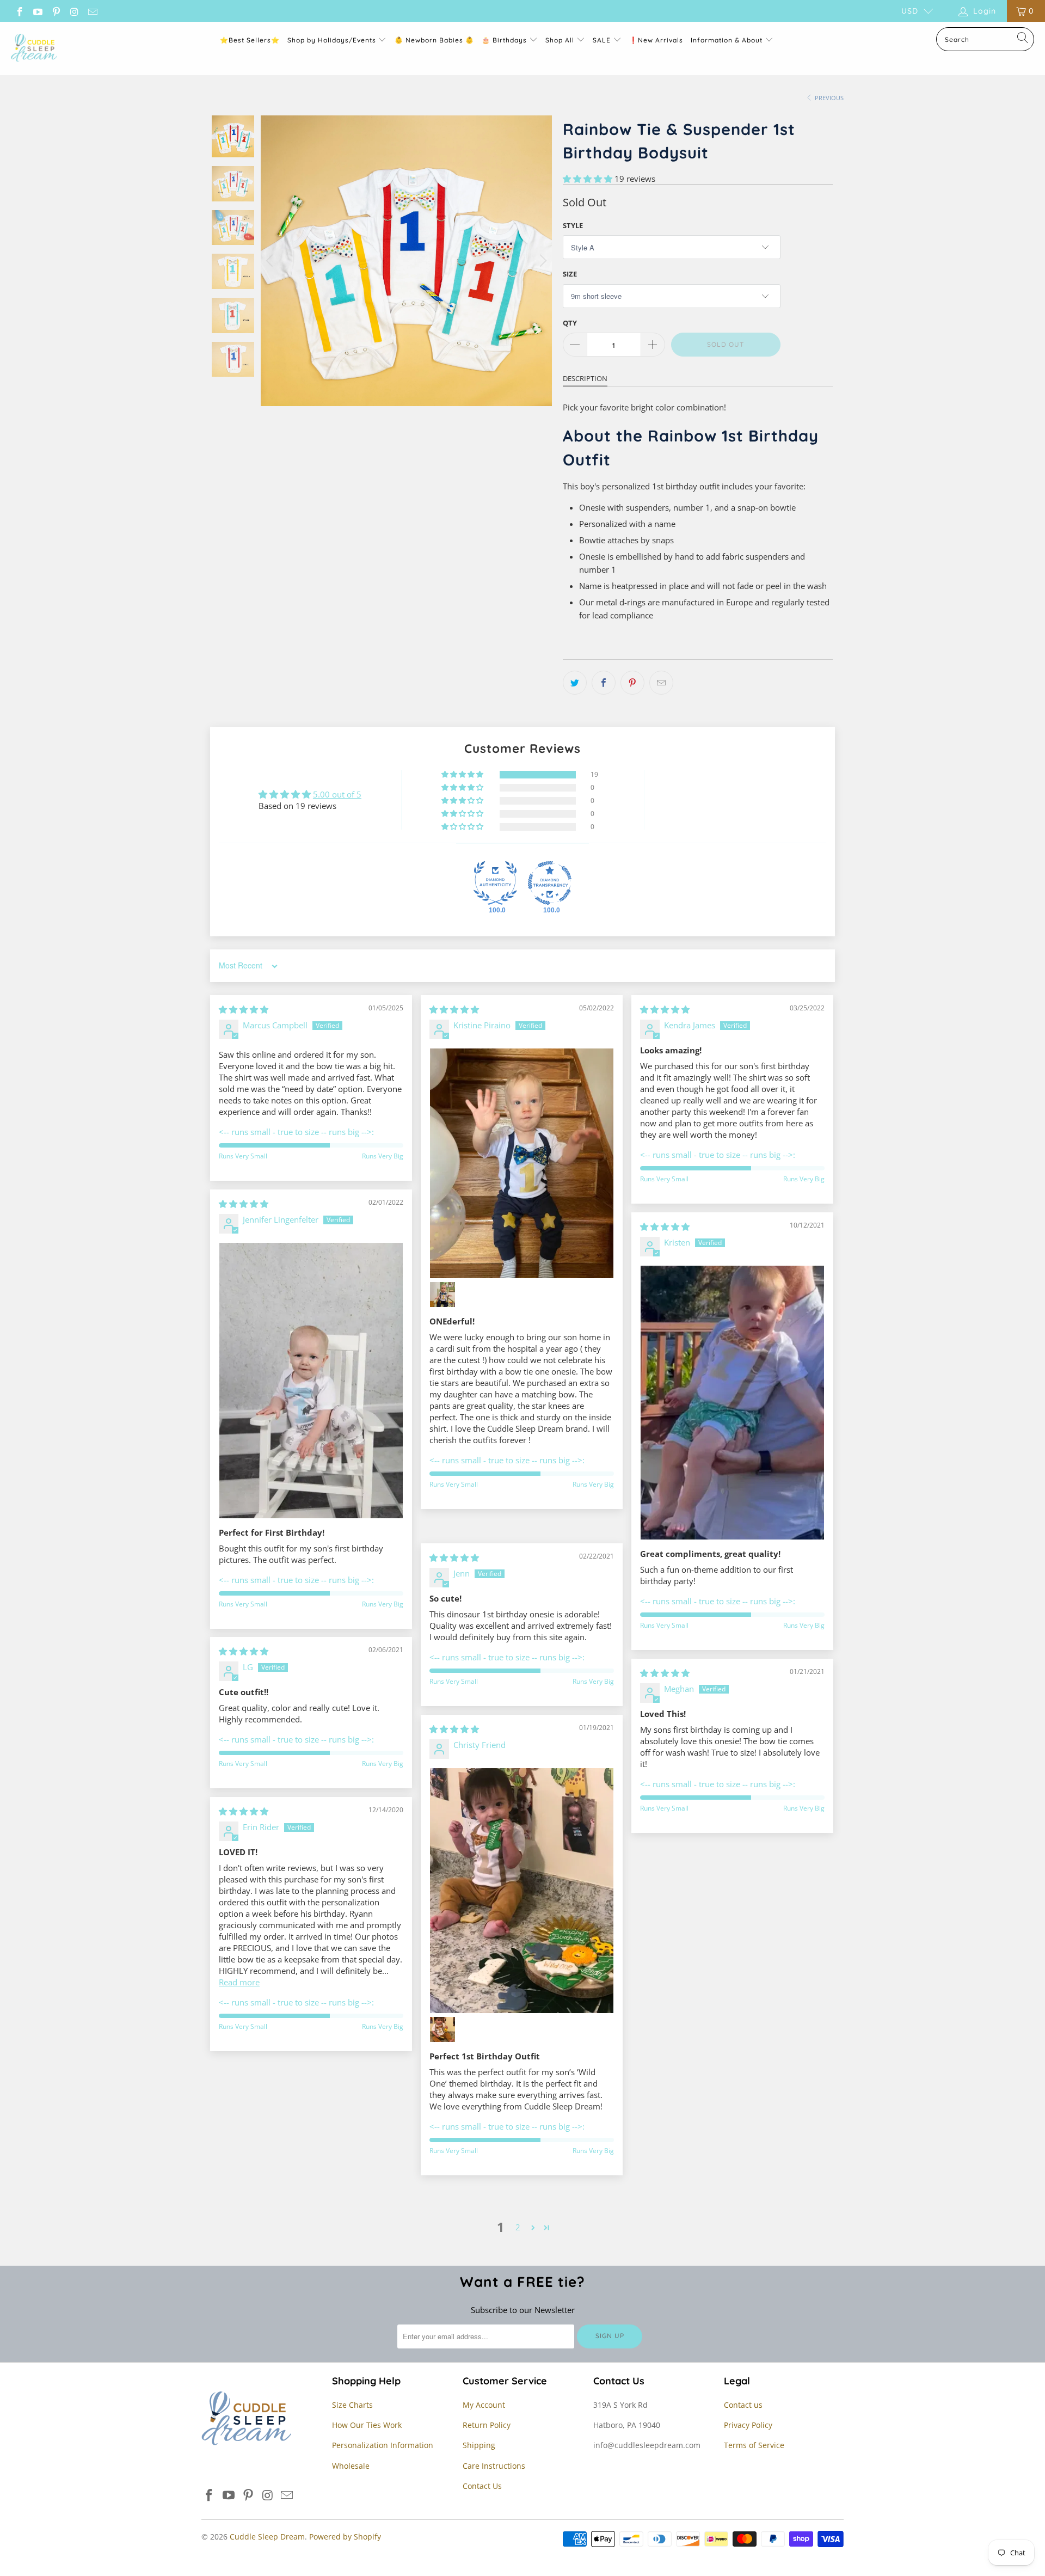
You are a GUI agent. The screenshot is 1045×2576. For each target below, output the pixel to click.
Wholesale (351, 2466)
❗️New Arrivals (656, 40)
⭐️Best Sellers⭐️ (250, 40)
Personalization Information (383, 2445)
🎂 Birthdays (505, 40)
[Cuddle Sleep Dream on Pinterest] (56, 11)
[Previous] (271, 261)
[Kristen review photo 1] (732, 1403)
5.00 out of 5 (337, 794)
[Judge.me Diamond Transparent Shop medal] (550, 883)
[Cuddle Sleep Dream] (34, 48)
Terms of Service (754, 2445)
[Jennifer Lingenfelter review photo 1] (311, 1381)
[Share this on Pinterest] (632, 683)
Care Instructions (494, 2466)
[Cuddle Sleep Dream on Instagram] (74, 11)
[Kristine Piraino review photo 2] (442, 1295)
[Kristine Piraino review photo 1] (522, 1163)
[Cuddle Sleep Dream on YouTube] (38, 11)
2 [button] (518, 2227)
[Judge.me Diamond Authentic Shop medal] (495, 883)
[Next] (542, 261)
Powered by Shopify (345, 2537)
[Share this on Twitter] (575, 683)
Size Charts (352, 2405)
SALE (603, 40)
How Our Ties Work (367, 2425)
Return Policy (487, 2425)
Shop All (560, 40)
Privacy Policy (748, 2425)
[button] (588, 179)
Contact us (743, 2405)
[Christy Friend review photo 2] (442, 2029)
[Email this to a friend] (661, 683)
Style (573, 225)
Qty (570, 323)
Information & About (727, 40)
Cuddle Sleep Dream (267, 2537)
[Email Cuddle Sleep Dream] (92, 11)
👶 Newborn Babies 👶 (434, 40)
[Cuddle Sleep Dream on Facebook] (19, 11)
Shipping (479, 2445)
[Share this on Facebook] (604, 683)
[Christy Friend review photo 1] (522, 1891)
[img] (244, 1009)
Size (570, 274)
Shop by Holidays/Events (332, 40)
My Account (484, 2405)
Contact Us (482, 2486)
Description (585, 378)
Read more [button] (239, 1982)
